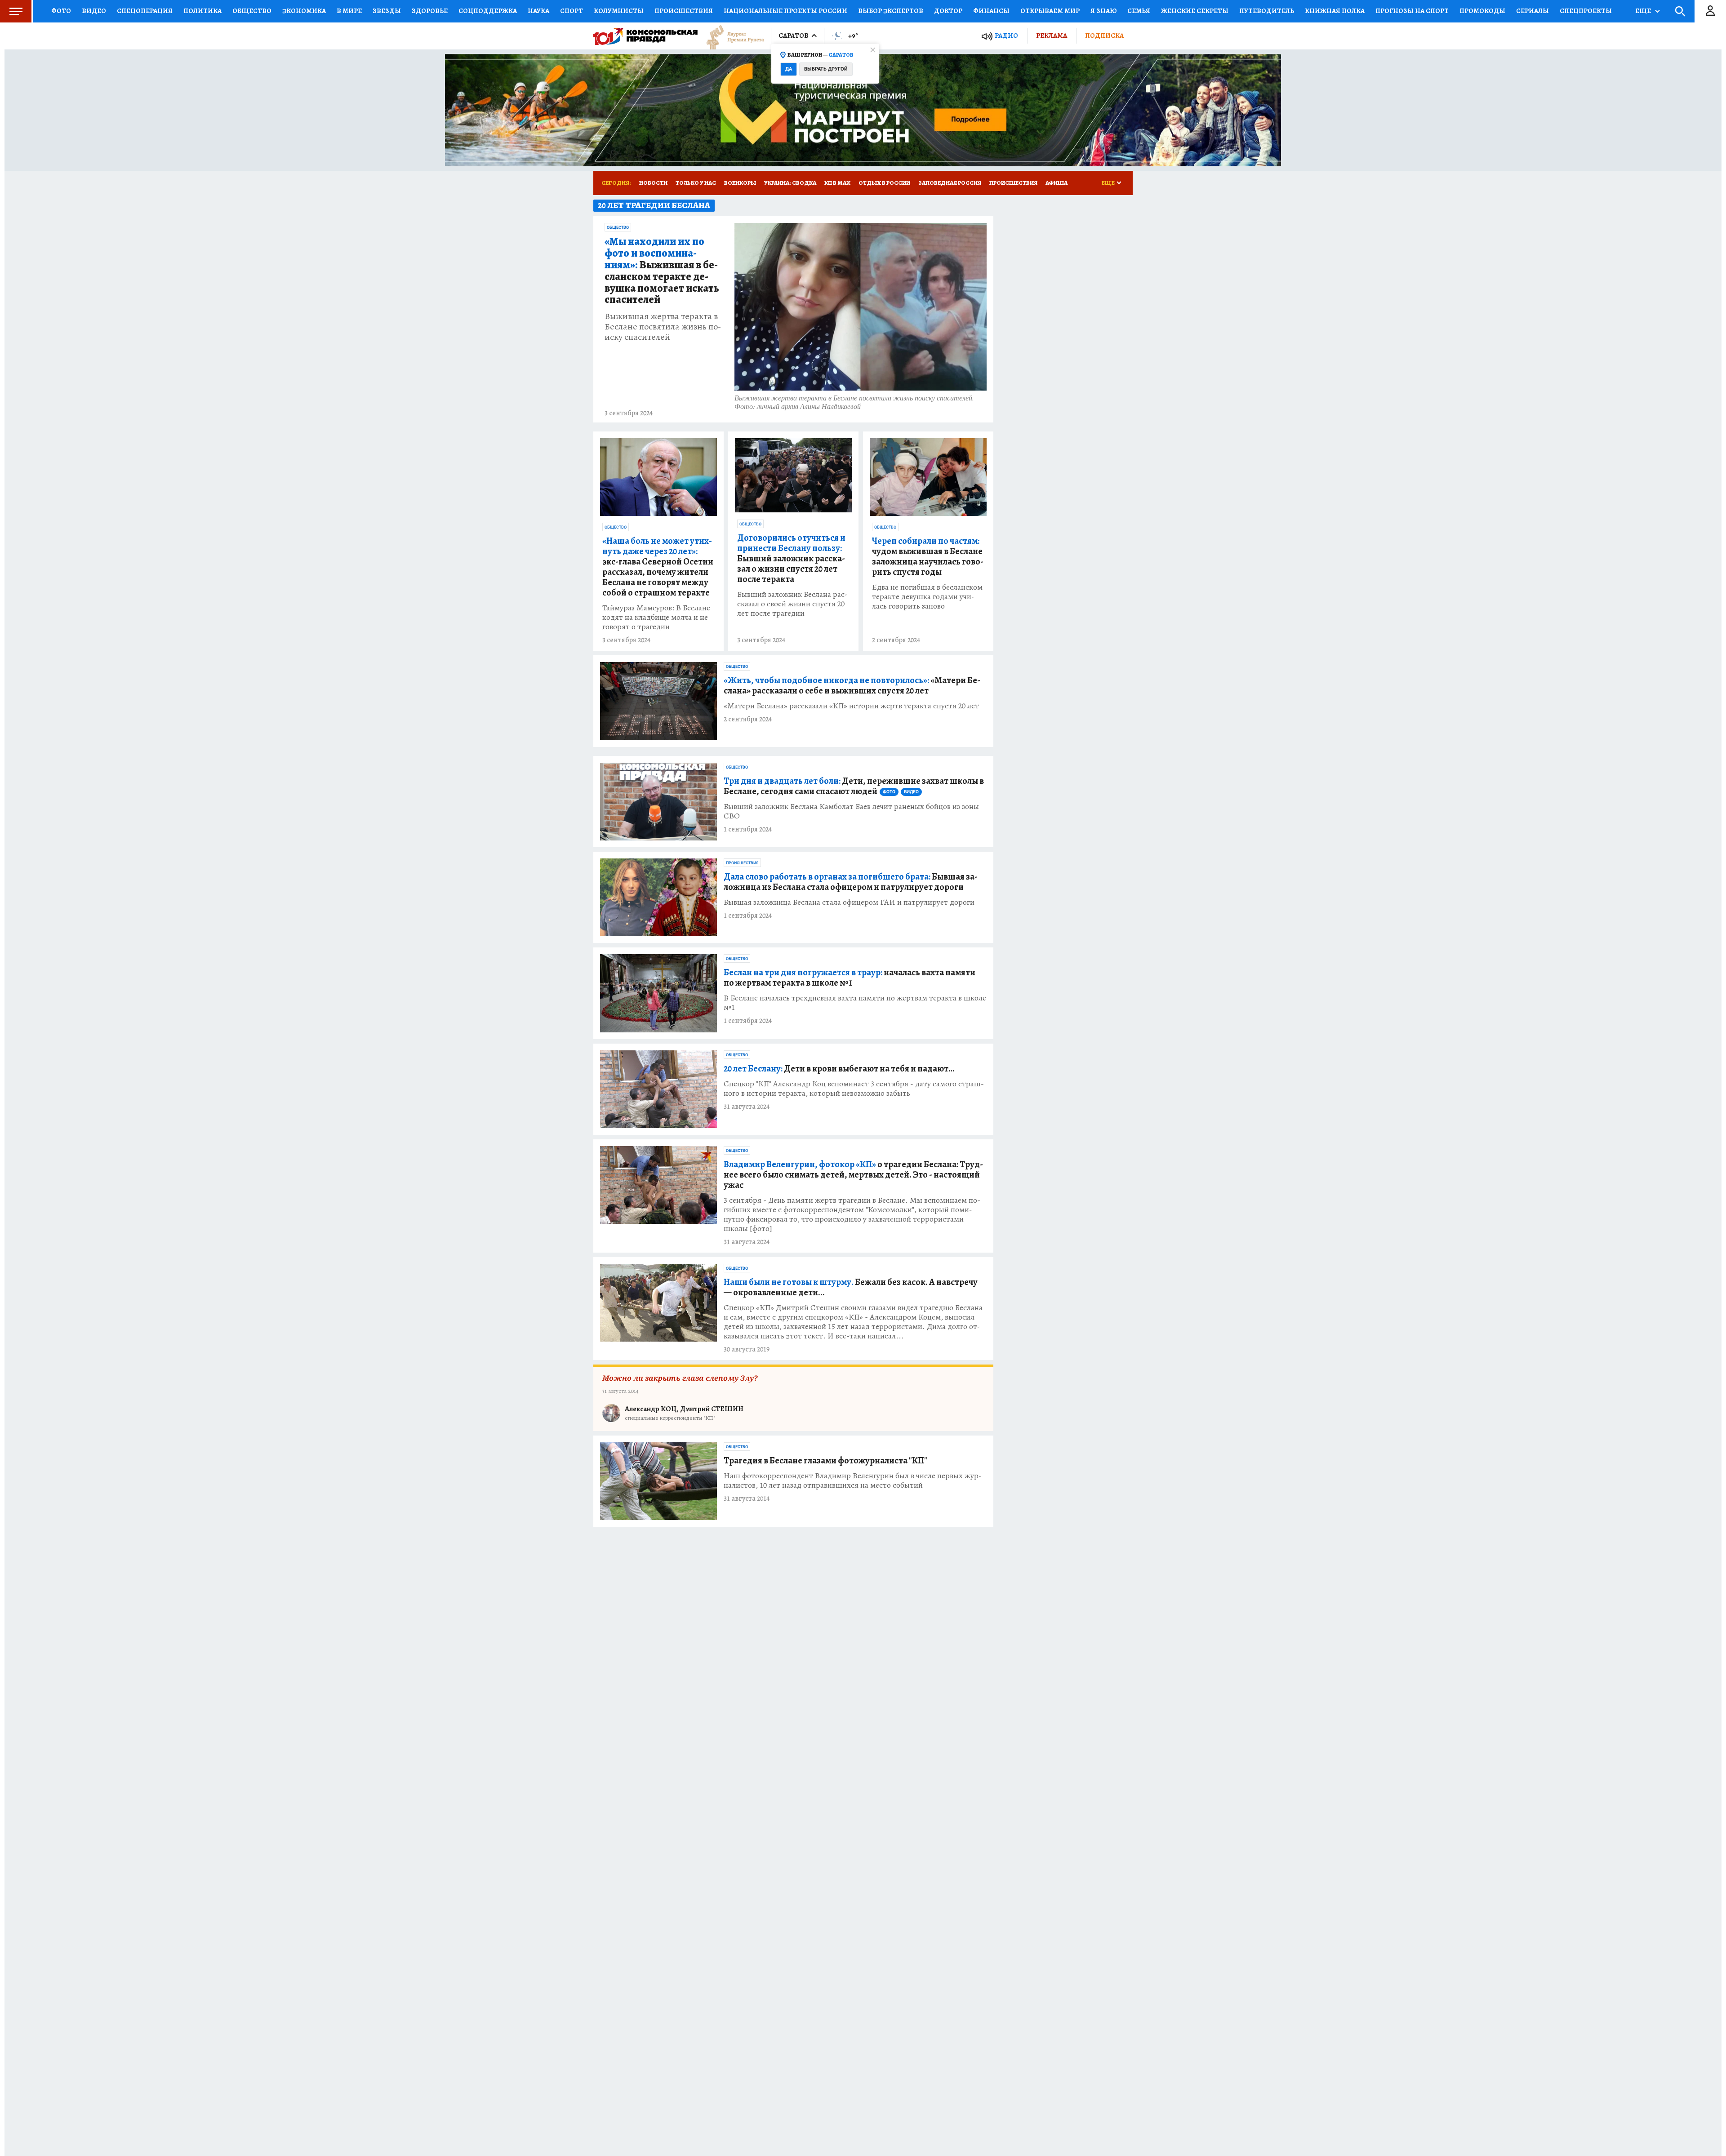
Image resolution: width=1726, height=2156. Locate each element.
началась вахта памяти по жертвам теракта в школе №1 (850, 978)
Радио (1006, 36)
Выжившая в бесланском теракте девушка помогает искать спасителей (662, 271)
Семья (1139, 11)
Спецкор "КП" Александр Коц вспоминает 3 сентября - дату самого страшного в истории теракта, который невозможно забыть (854, 1089)
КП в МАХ (837, 183)
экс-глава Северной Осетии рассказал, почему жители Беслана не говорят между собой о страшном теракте (658, 567)
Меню (16, 11)
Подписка (1104, 36)
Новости (653, 183)
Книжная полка (1335, 11)
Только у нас (696, 183)
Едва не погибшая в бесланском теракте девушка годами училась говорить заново (927, 597)
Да (789, 69)
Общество (252, 11)
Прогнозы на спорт (1412, 11)
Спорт (572, 11)
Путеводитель (1267, 11)
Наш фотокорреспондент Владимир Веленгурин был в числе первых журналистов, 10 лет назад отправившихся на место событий (853, 1480)
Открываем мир (1050, 11)
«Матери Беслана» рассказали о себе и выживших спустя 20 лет (852, 685)
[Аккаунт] (1710, 11)
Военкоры (740, 183)
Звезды (387, 11)
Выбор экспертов (891, 11)
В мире (349, 11)
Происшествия (684, 11)
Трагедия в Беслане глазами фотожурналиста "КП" (825, 1460)
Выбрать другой (826, 69)
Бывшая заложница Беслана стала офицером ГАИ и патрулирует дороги (849, 902)
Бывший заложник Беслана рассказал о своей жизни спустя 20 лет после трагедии (792, 604)
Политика (202, 11)
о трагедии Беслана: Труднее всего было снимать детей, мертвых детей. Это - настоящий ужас (853, 1175)
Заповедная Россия (950, 183)
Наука (538, 11)
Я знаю (1103, 11)
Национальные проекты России (785, 11)
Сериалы (1532, 11)
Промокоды (1482, 11)
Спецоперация (145, 11)
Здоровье (430, 11)
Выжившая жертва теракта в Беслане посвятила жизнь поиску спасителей (663, 327)
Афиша (1057, 183)
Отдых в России (884, 183)
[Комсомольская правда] (645, 36)
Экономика (304, 11)
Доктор (948, 11)
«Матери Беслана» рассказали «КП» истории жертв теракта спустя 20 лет (851, 706)
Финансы (991, 11)
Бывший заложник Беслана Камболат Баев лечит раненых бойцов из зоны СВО (851, 811)
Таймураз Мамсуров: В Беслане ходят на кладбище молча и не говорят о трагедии (656, 617)
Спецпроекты (1586, 11)
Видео (94, 11)
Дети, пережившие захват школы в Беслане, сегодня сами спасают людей (854, 786)
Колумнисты (619, 11)
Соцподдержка (488, 11)
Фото (61, 11)
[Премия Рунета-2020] (731, 36)
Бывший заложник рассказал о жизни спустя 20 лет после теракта (791, 558)
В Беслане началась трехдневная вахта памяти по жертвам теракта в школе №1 (855, 1003)
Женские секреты (1195, 11)
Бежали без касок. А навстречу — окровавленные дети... (851, 1287)
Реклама (1052, 36)
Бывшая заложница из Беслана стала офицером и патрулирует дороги (851, 882)
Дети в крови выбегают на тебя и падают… (839, 1069)
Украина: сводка (790, 183)
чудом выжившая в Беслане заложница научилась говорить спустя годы (928, 556)
